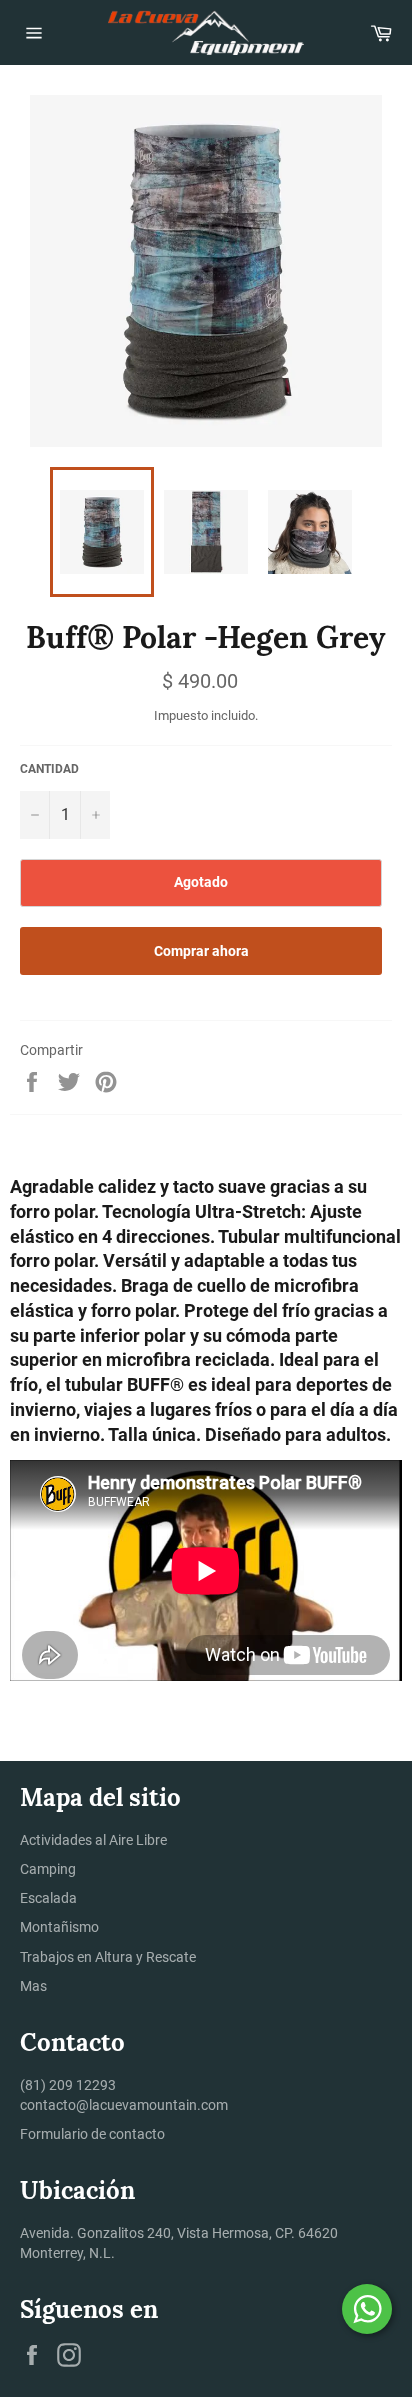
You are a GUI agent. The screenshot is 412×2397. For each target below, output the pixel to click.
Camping (48, 1869)
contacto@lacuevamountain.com (124, 2105)
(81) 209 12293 (68, 2085)
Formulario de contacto (92, 2134)
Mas (33, 1986)
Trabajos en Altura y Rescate (108, 1957)
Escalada (48, 1898)
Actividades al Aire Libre (93, 1840)
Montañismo (59, 1927)
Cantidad (49, 769)
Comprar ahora (201, 951)
